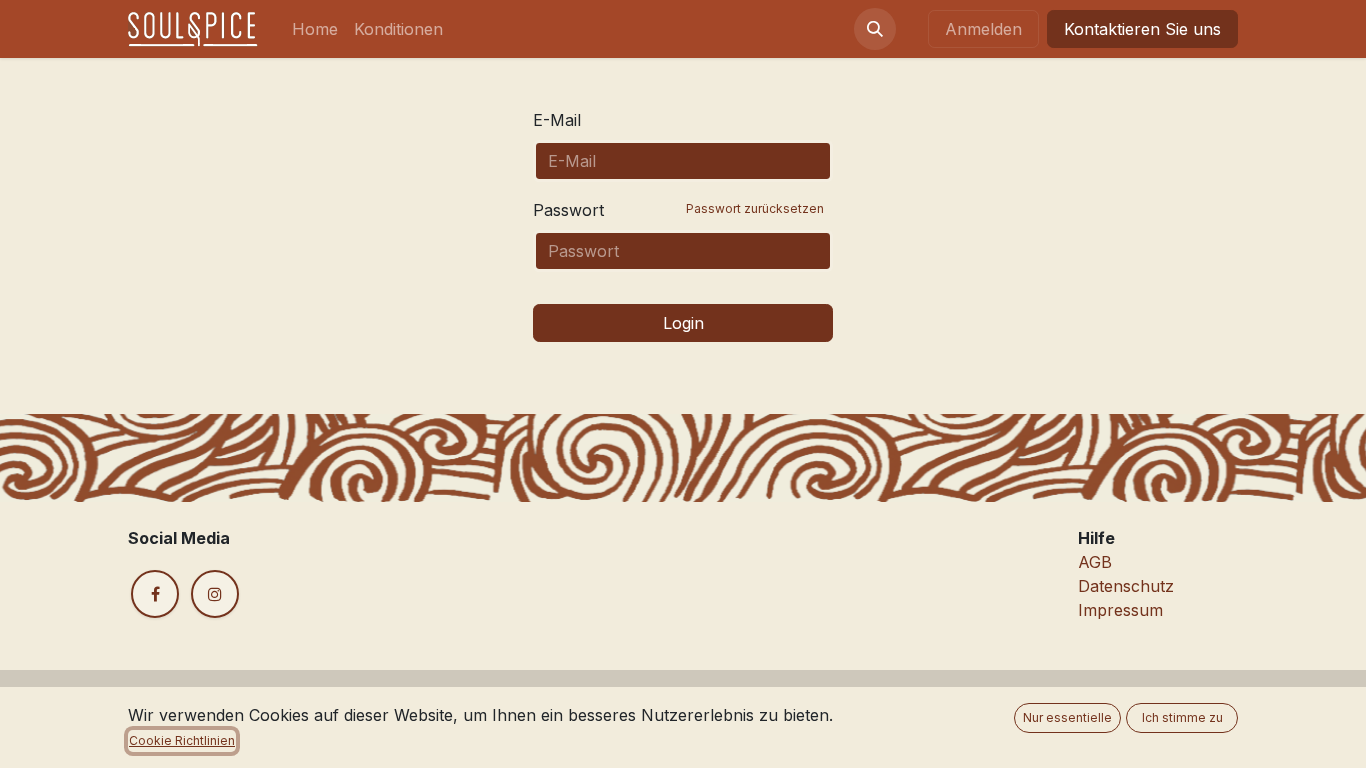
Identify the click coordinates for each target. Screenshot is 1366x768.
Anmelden (983, 29)
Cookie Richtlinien (182, 740)
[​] (155, 594)
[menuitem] (315, 29)
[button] (875, 29)
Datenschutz (1126, 586)
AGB (1095, 562)
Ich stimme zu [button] (1182, 717)
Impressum (1120, 610)
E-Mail (557, 120)
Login (683, 323)
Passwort (678, 210)
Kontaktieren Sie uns (1142, 29)
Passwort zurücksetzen (755, 208)
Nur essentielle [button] (1067, 717)
